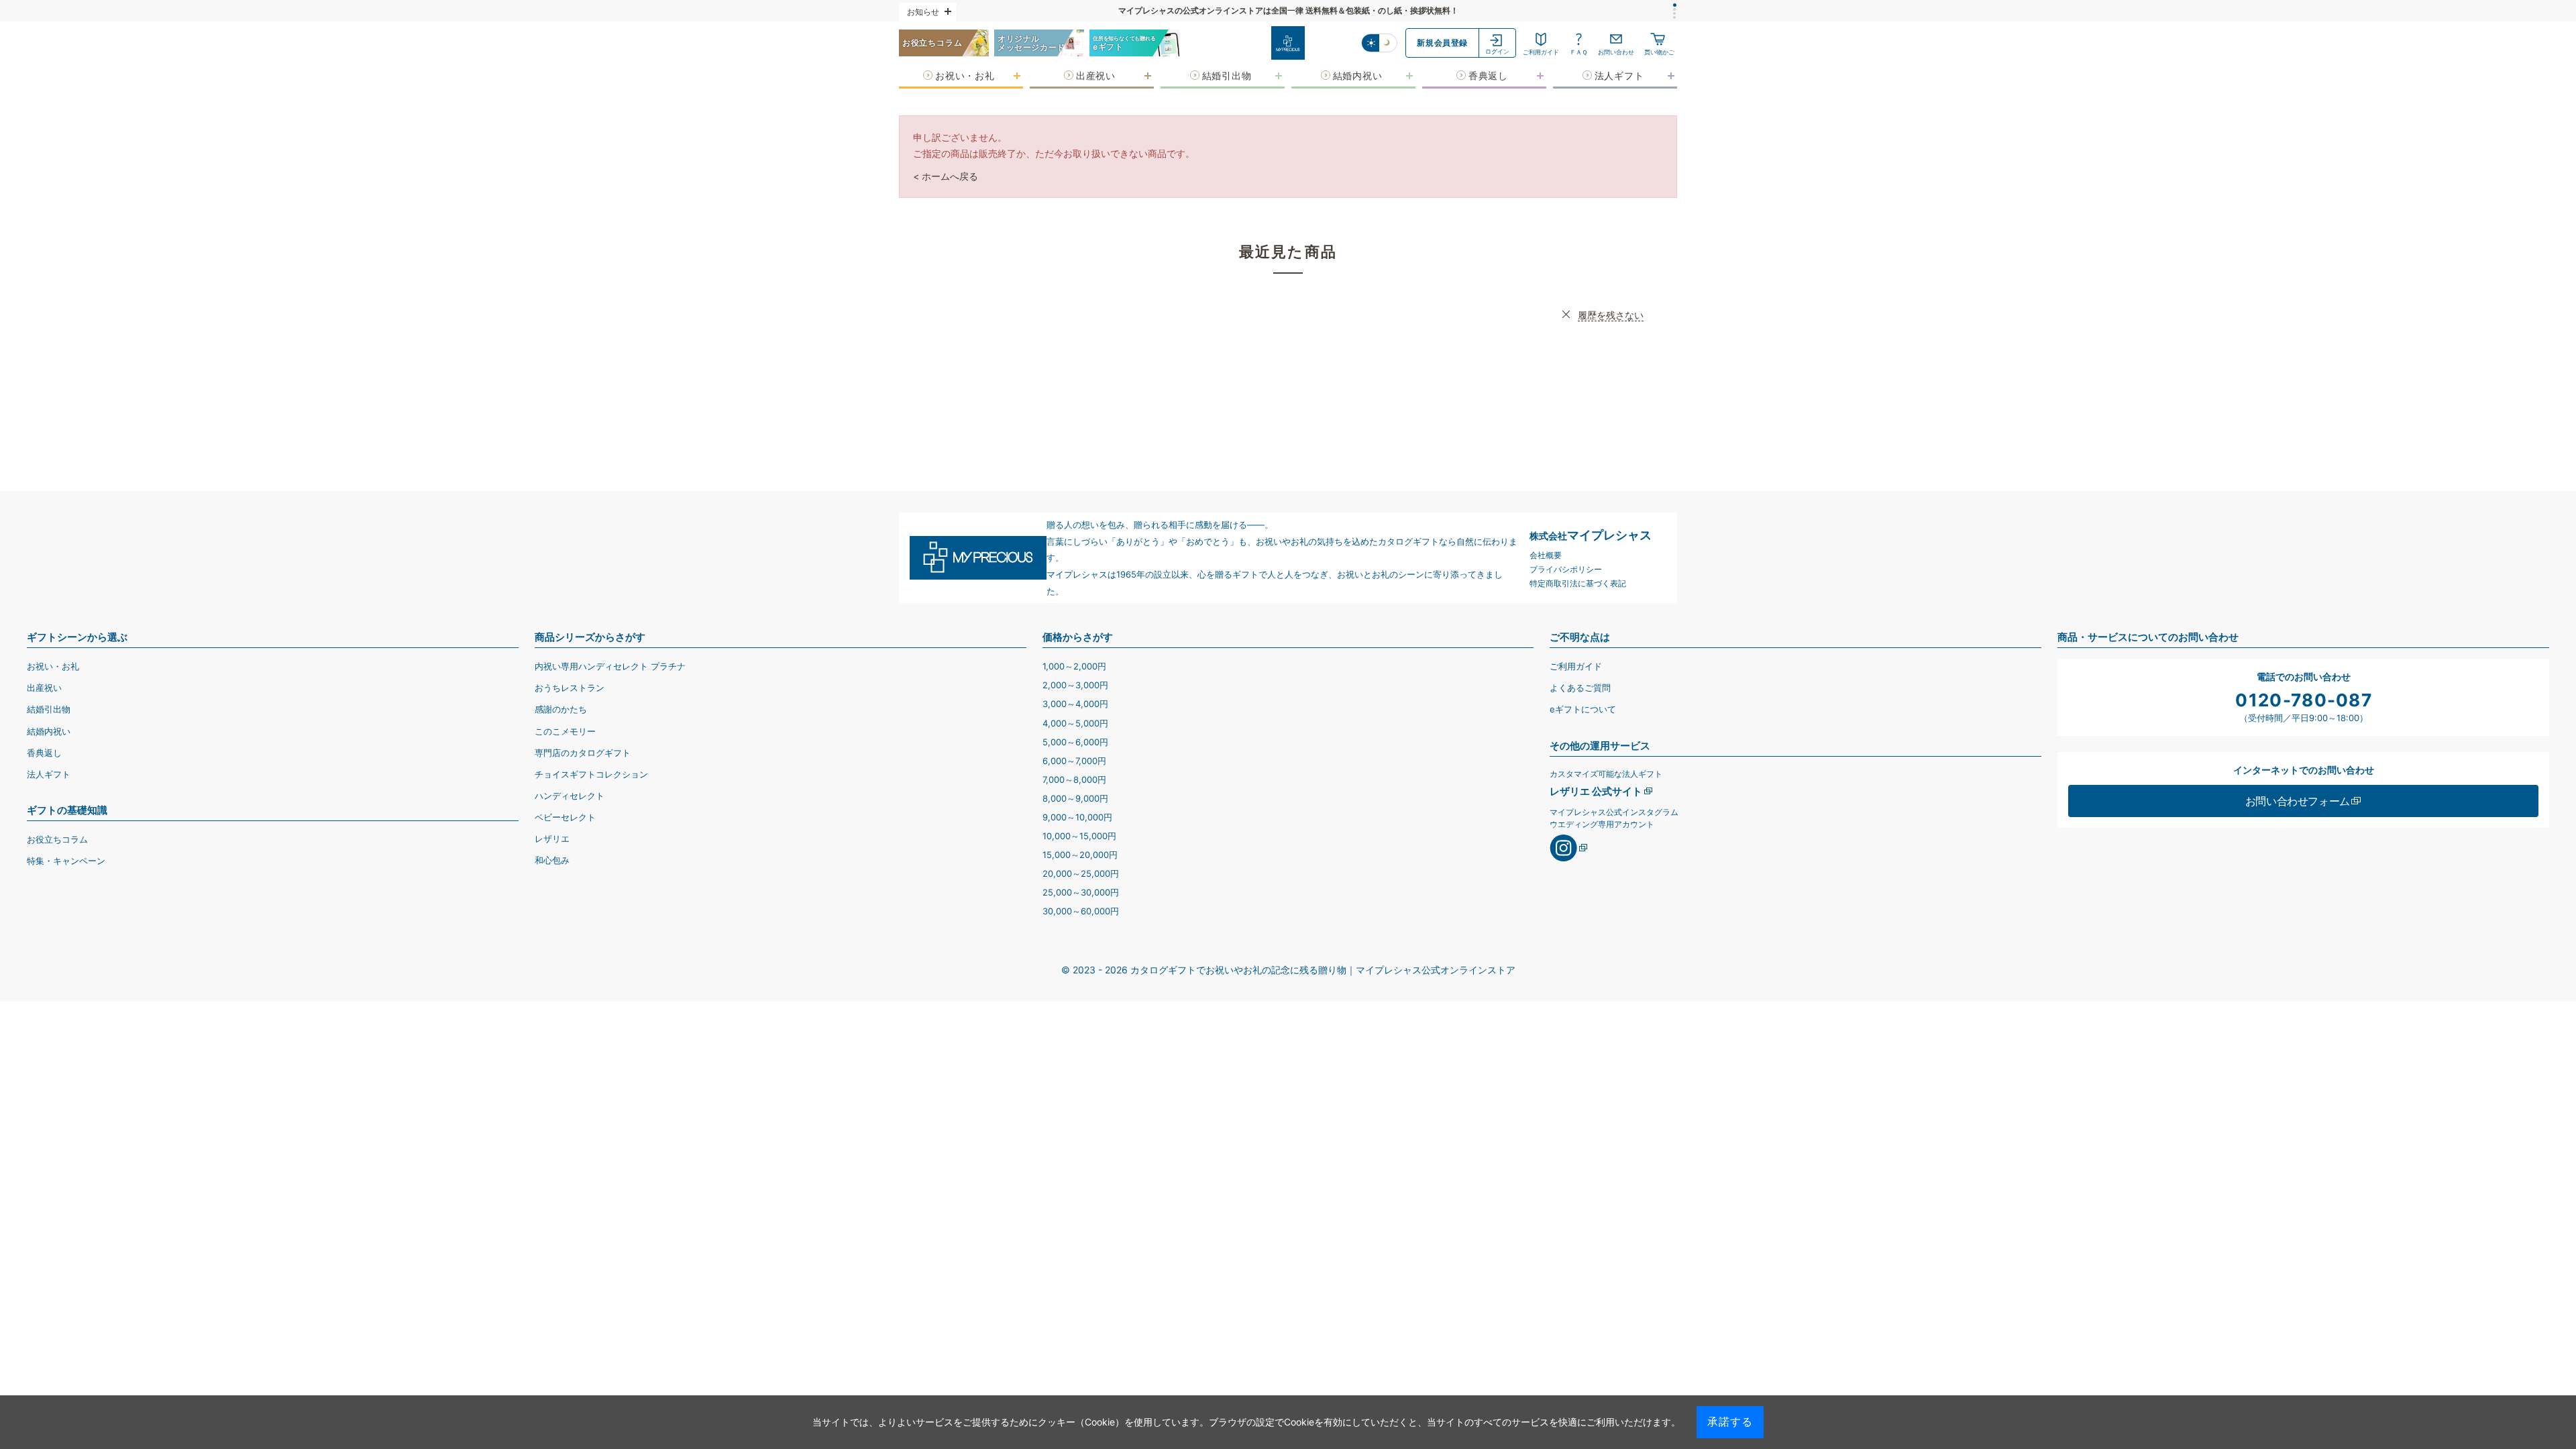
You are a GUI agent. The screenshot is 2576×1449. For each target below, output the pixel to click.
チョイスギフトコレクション (591, 774)
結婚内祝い (49, 731)
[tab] (1675, 5)
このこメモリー (565, 731)
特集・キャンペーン (66, 861)
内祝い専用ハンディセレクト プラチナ (610, 666)
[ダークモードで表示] (1388, 43)
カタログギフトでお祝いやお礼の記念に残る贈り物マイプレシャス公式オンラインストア (1323, 970)
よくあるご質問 (1580, 688)
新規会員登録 (1442, 43)
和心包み (552, 860)
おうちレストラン (570, 688)
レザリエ (552, 839)
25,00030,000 (1081, 892)
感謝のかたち (561, 709)
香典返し (44, 753)
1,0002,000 (1074, 666)
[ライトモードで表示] (1371, 43)
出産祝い (44, 688)
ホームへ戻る (950, 176)
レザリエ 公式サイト (1596, 791)
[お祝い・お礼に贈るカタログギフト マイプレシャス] (1288, 43)
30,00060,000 (1081, 911)
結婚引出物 (49, 709)
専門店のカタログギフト (583, 753)
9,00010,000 (1077, 817)
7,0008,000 (1074, 780)
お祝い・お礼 (53, 666)
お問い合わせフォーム (2298, 801)
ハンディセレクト (570, 796)
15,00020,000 (1080, 855)
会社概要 (1546, 555)
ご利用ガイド (1576, 666)
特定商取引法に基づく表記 (1578, 583)
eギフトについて (1583, 709)
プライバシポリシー (1566, 569)
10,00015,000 (1079, 836)
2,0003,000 (1075, 685)
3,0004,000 (1075, 704)
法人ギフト (49, 774)
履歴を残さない (1611, 315)
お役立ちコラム (57, 839)
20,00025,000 (1081, 873)
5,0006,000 (1075, 742)
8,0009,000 (1075, 798)
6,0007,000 (1074, 761)
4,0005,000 (1075, 723)
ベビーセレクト (565, 817)
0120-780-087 (2304, 700)
